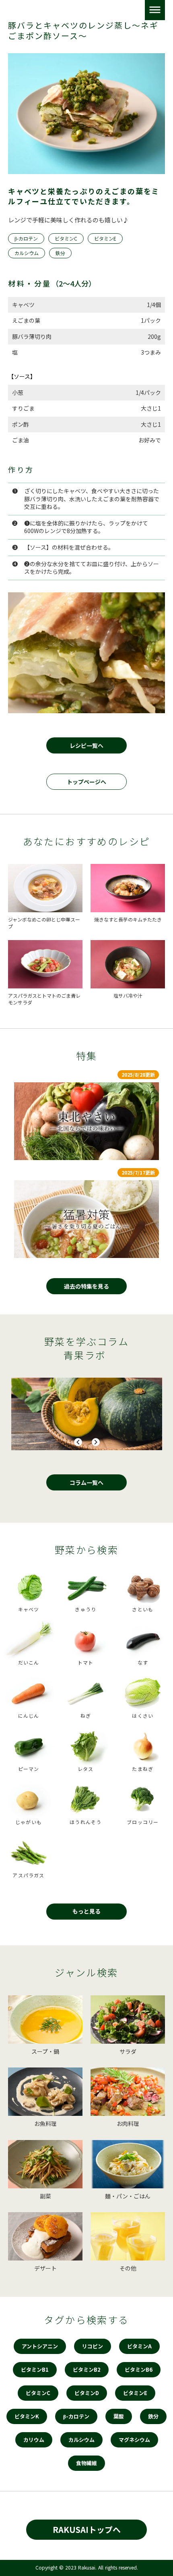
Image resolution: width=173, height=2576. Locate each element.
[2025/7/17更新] (86, 1219)
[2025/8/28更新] (86, 1121)
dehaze (155, 10)
